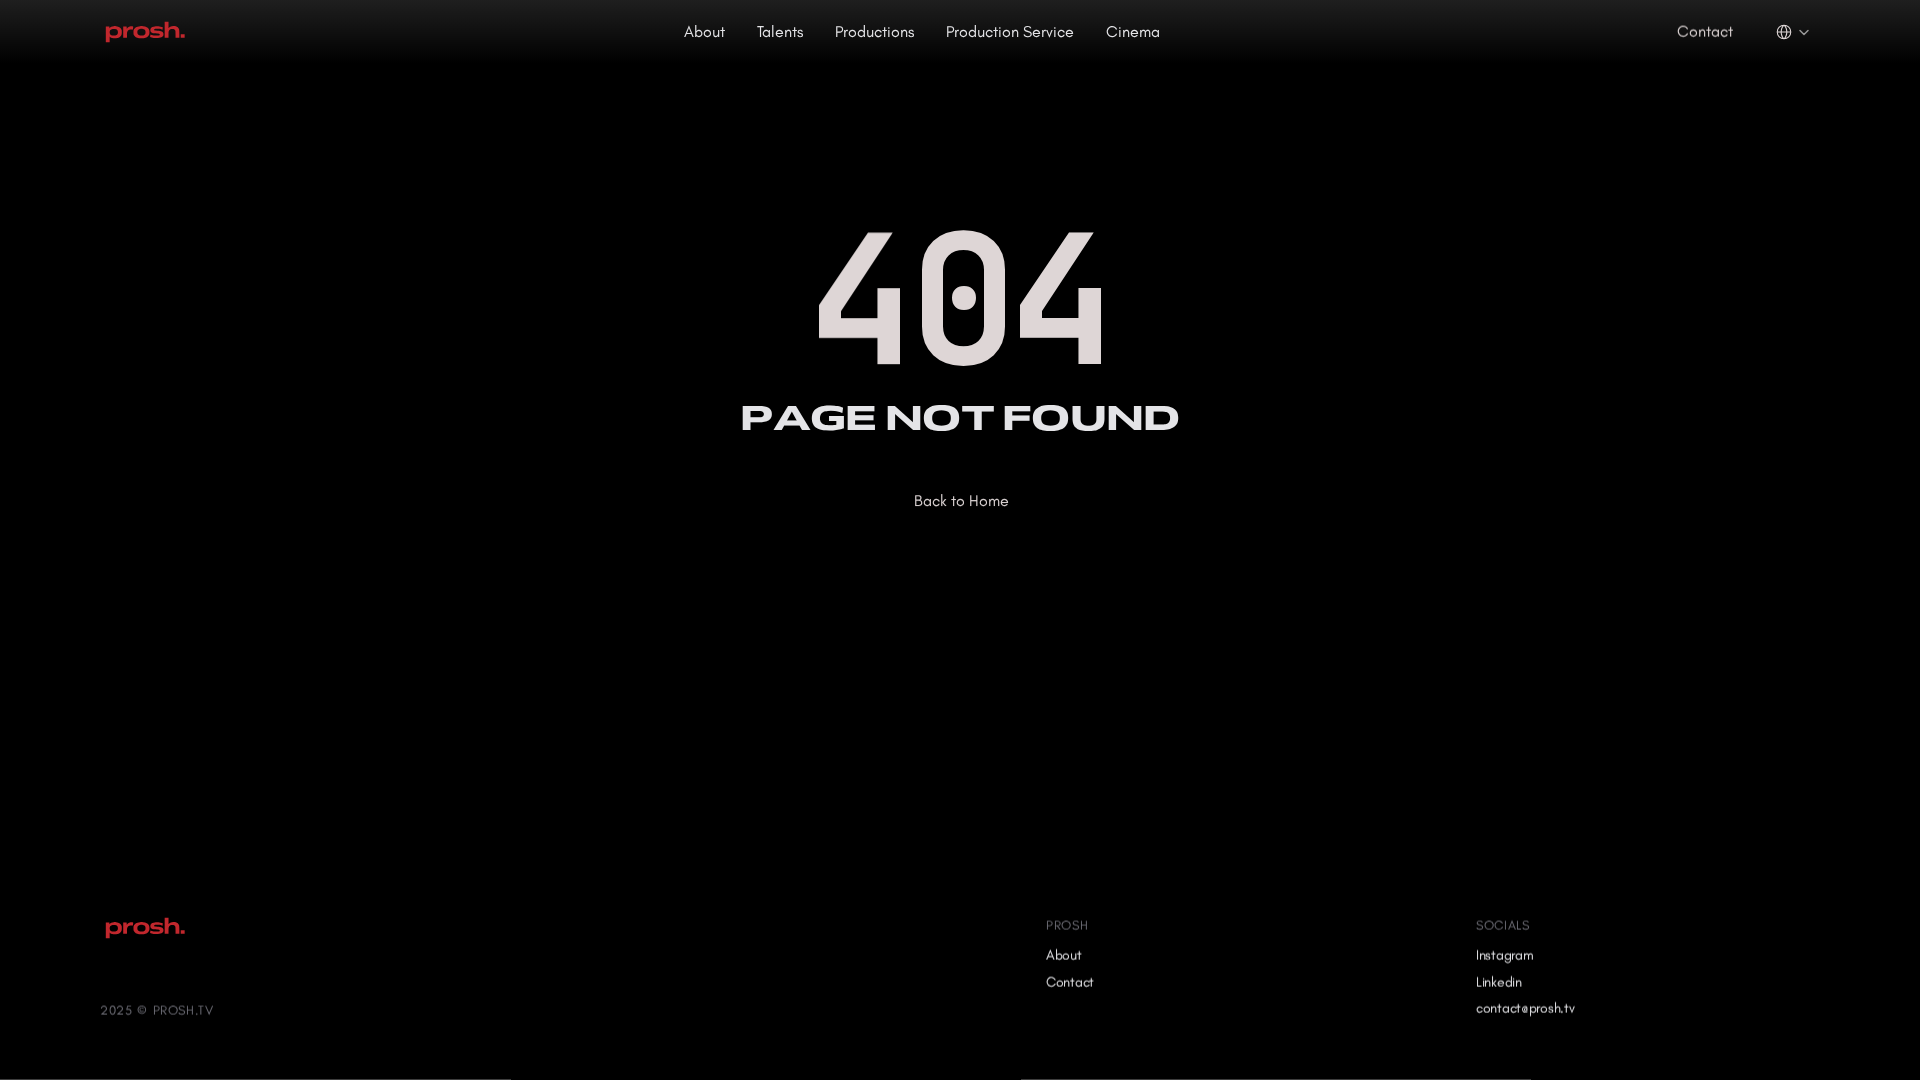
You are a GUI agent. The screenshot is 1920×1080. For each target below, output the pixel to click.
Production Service (1010, 31)
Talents (780, 31)
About (704, 31)
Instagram (1504, 955)
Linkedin (1499, 981)
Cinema (1133, 31)
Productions (874, 31)
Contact (1070, 981)
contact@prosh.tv (1525, 1008)
